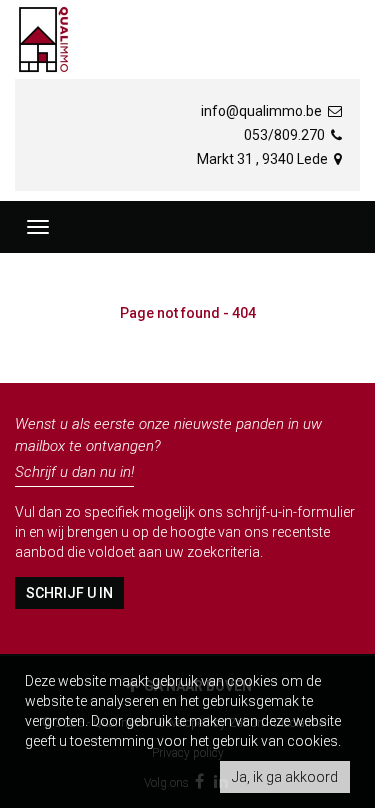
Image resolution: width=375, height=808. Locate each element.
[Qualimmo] (43, 39)
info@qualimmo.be (263, 111)
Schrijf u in (69, 593)
